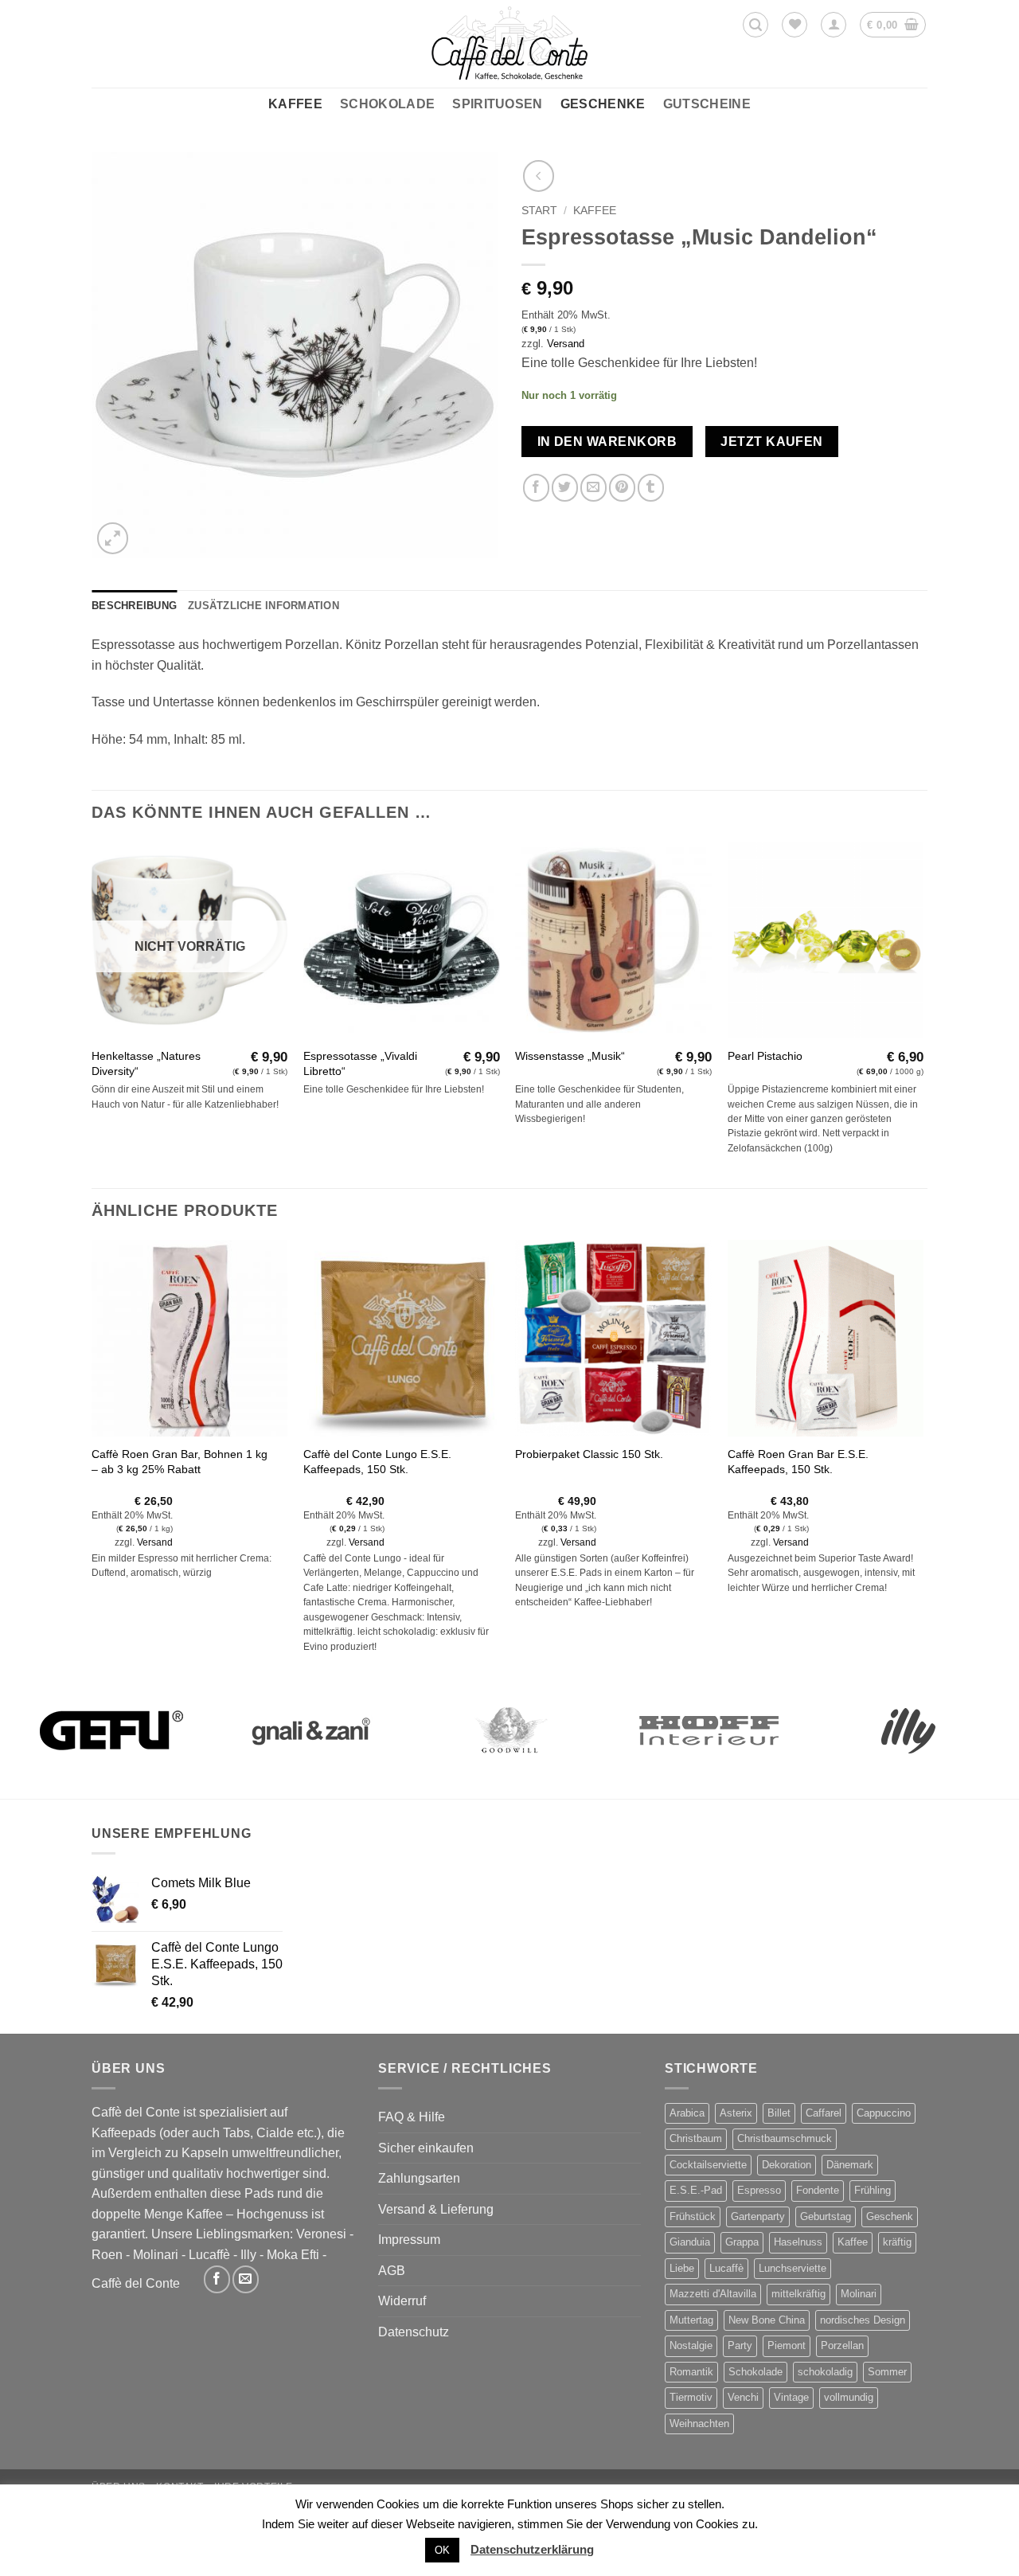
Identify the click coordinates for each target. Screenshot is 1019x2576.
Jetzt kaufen (772, 442)
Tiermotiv (691, 2397)
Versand (566, 344)
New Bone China (767, 2320)
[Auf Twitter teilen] (565, 488)
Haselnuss (798, 2242)
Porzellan (842, 2345)
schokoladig (825, 2372)
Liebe (682, 2268)
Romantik (691, 2372)
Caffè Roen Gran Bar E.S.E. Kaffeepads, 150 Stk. (798, 1462)
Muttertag (691, 2320)
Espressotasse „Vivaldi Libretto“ (360, 1063)
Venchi (743, 2397)
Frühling (873, 2190)
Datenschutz (414, 2332)
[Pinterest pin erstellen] (622, 488)
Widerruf (402, 2301)
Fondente (818, 2190)
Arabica (687, 2113)
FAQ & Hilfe (412, 2117)
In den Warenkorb (607, 442)
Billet (779, 2113)
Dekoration (787, 2165)
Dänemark (850, 2165)
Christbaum (696, 2138)
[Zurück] (539, 176)
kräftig (897, 2242)
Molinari (156, 2255)
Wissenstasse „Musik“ (570, 1056)
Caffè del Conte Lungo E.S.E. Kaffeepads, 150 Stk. (377, 1462)
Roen (107, 2255)
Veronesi (321, 2234)
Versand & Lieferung (436, 2209)
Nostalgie (691, 2345)
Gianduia (690, 2242)
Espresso (759, 2190)
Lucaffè (209, 2255)
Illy (248, 2255)
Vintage (791, 2397)
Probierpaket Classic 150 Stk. (589, 1454)
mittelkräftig (798, 2294)
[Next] (923, 1462)
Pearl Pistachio (765, 1056)
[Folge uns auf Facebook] (217, 2279)
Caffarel (824, 2113)
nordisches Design (863, 2320)
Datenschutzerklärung (532, 2549)
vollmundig (849, 2397)
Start (539, 211)
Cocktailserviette (708, 2165)
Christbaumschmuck (785, 2138)
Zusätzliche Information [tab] (264, 606)
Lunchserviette (793, 2268)
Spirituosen (498, 104)
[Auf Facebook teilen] (536, 488)
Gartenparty (758, 2216)
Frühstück (693, 2216)
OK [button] (442, 2550)
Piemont (787, 2345)
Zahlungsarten (419, 2178)
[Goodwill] (509, 1730)
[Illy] (908, 1730)
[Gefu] (111, 1730)
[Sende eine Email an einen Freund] (593, 488)
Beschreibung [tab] (134, 606)
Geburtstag (826, 2216)
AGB (392, 2271)
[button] (755, 25)
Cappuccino (884, 2113)
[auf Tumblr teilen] (651, 488)
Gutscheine (707, 104)
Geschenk (890, 2216)
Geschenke (603, 104)
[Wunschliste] (795, 25)
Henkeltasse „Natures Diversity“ (146, 1063)
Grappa (742, 2242)
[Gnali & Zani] (310, 1730)
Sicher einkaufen (426, 2148)
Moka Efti (293, 2255)
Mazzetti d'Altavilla (713, 2294)
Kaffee (295, 104)
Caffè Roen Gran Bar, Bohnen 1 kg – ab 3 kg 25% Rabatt (180, 1462)
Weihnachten (699, 2424)
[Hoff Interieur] (709, 1730)
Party (740, 2345)
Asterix (736, 2113)
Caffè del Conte (136, 2283)
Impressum (409, 2240)
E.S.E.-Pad (696, 2190)
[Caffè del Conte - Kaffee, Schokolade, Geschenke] (509, 44)
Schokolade (387, 104)
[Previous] (92, 1462)
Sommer (887, 2372)
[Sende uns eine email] (246, 2279)
